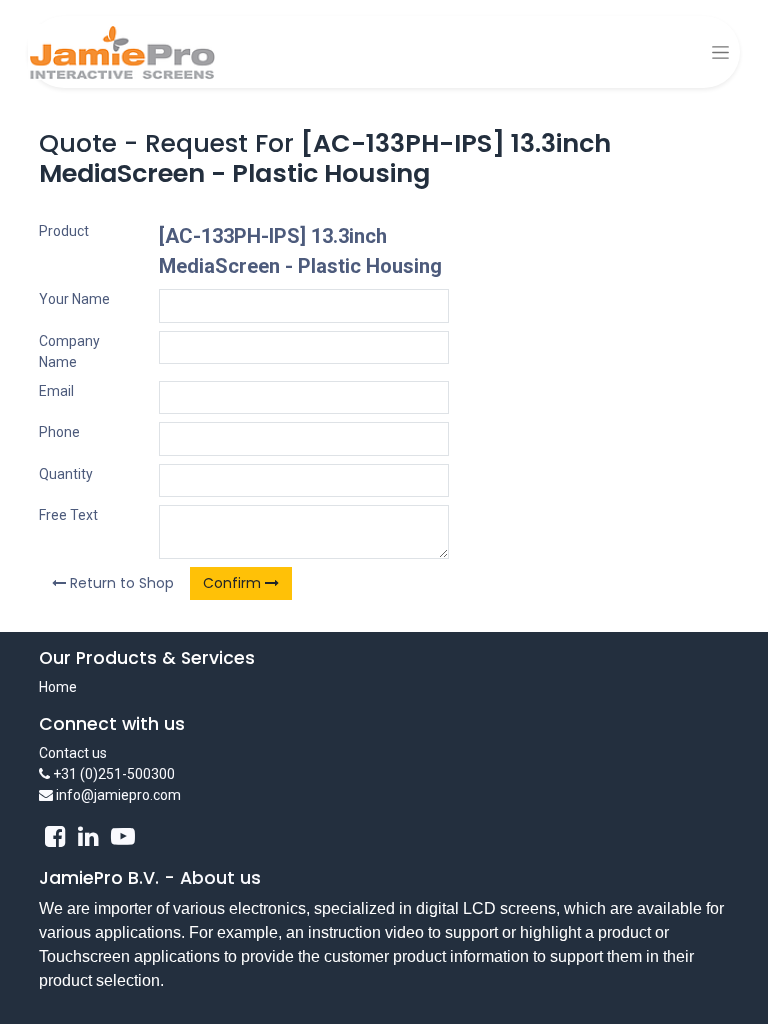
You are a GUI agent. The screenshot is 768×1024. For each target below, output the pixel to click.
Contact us (73, 753)
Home (58, 687)
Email (56, 391)
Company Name (69, 351)
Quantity (66, 474)
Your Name (74, 299)
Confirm (234, 583)
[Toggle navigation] (720, 52)
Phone (59, 432)
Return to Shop (120, 583)
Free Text (68, 515)
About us (220, 878)
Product (64, 231)
